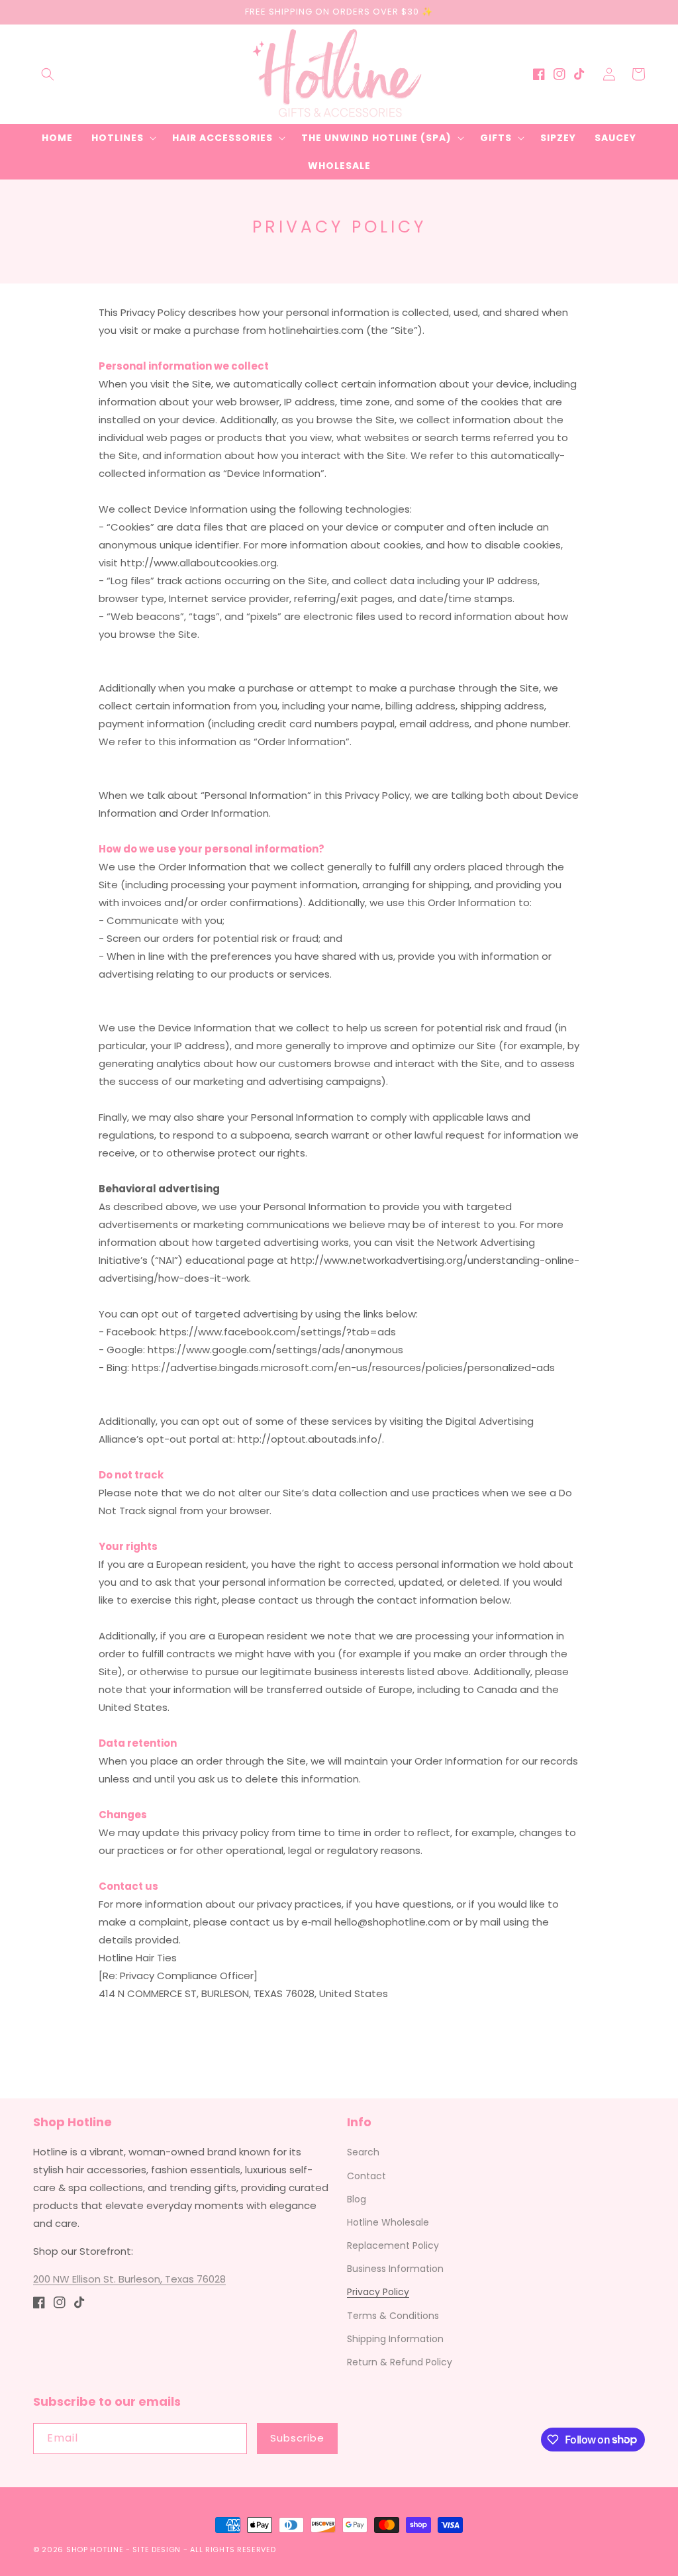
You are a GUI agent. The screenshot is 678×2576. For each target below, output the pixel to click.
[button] (48, 74)
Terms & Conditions (393, 2316)
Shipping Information (395, 2339)
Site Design (157, 2550)
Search (363, 2152)
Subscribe (297, 2438)
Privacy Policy (378, 2292)
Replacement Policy (393, 2245)
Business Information (395, 2269)
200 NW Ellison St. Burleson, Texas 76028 (129, 2279)
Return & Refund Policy (400, 2362)
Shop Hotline (95, 2550)
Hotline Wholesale (388, 2222)
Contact (366, 2176)
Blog (357, 2199)
